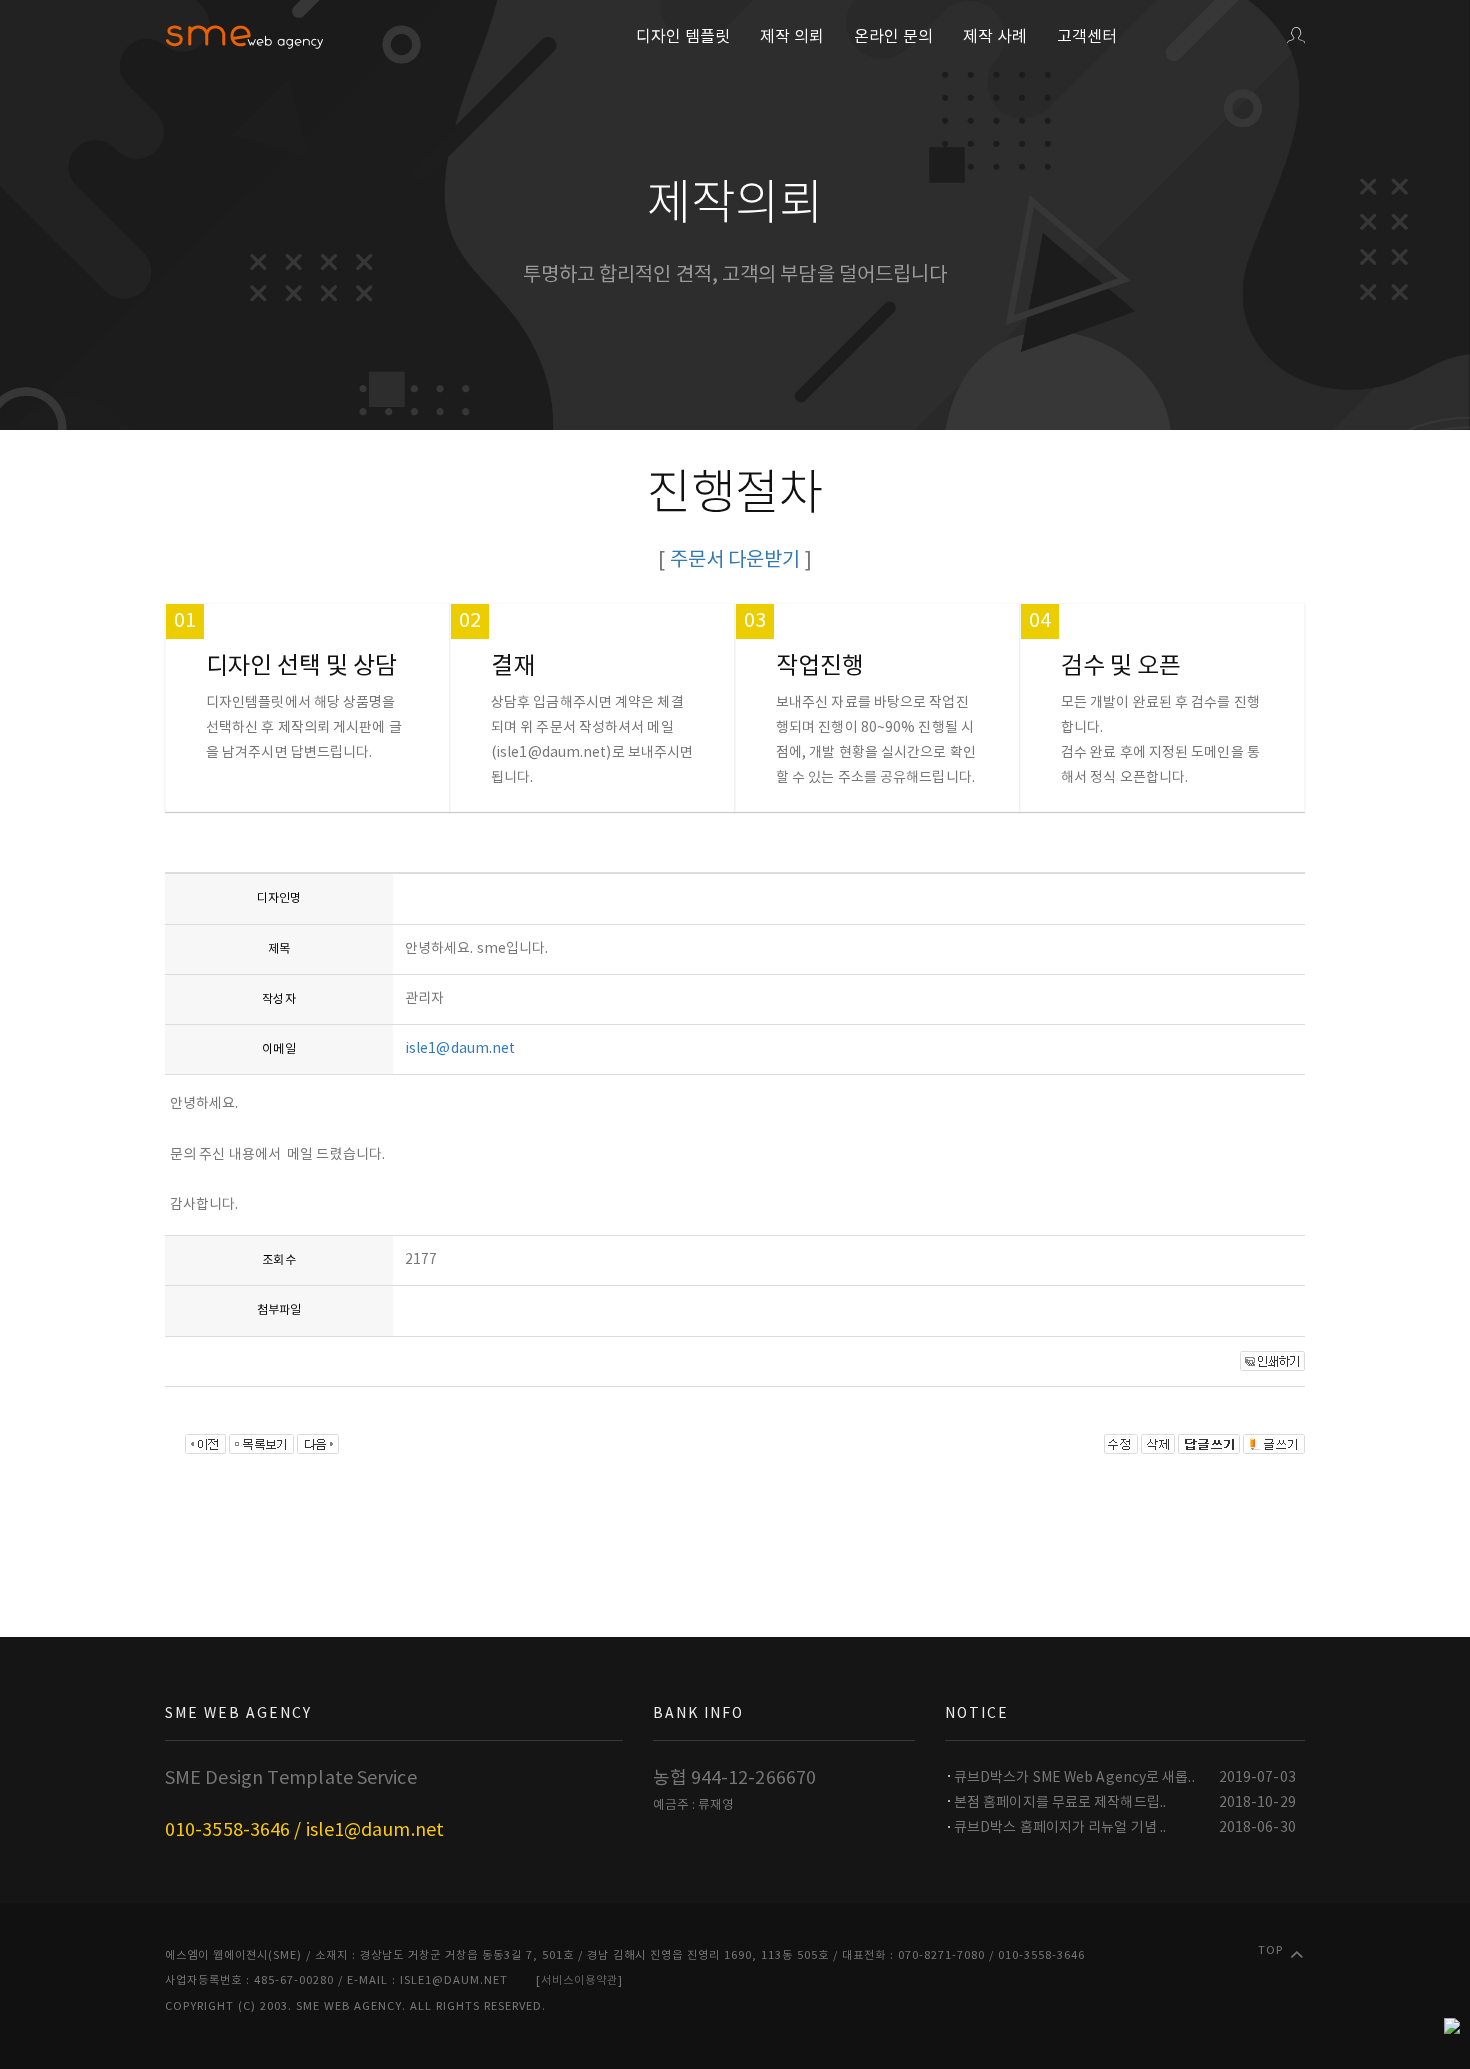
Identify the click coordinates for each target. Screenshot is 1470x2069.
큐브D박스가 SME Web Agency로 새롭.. (1074, 1778)
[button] (1296, 37)
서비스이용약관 (579, 1980)
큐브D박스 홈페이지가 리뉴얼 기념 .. (1060, 1828)
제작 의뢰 (792, 37)
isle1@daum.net (460, 1049)
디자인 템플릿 (683, 37)
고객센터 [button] (1087, 37)
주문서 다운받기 (735, 560)
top (1270, 1950)
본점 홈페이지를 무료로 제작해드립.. (1060, 1803)
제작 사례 (995, 37)
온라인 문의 (893, 37)
